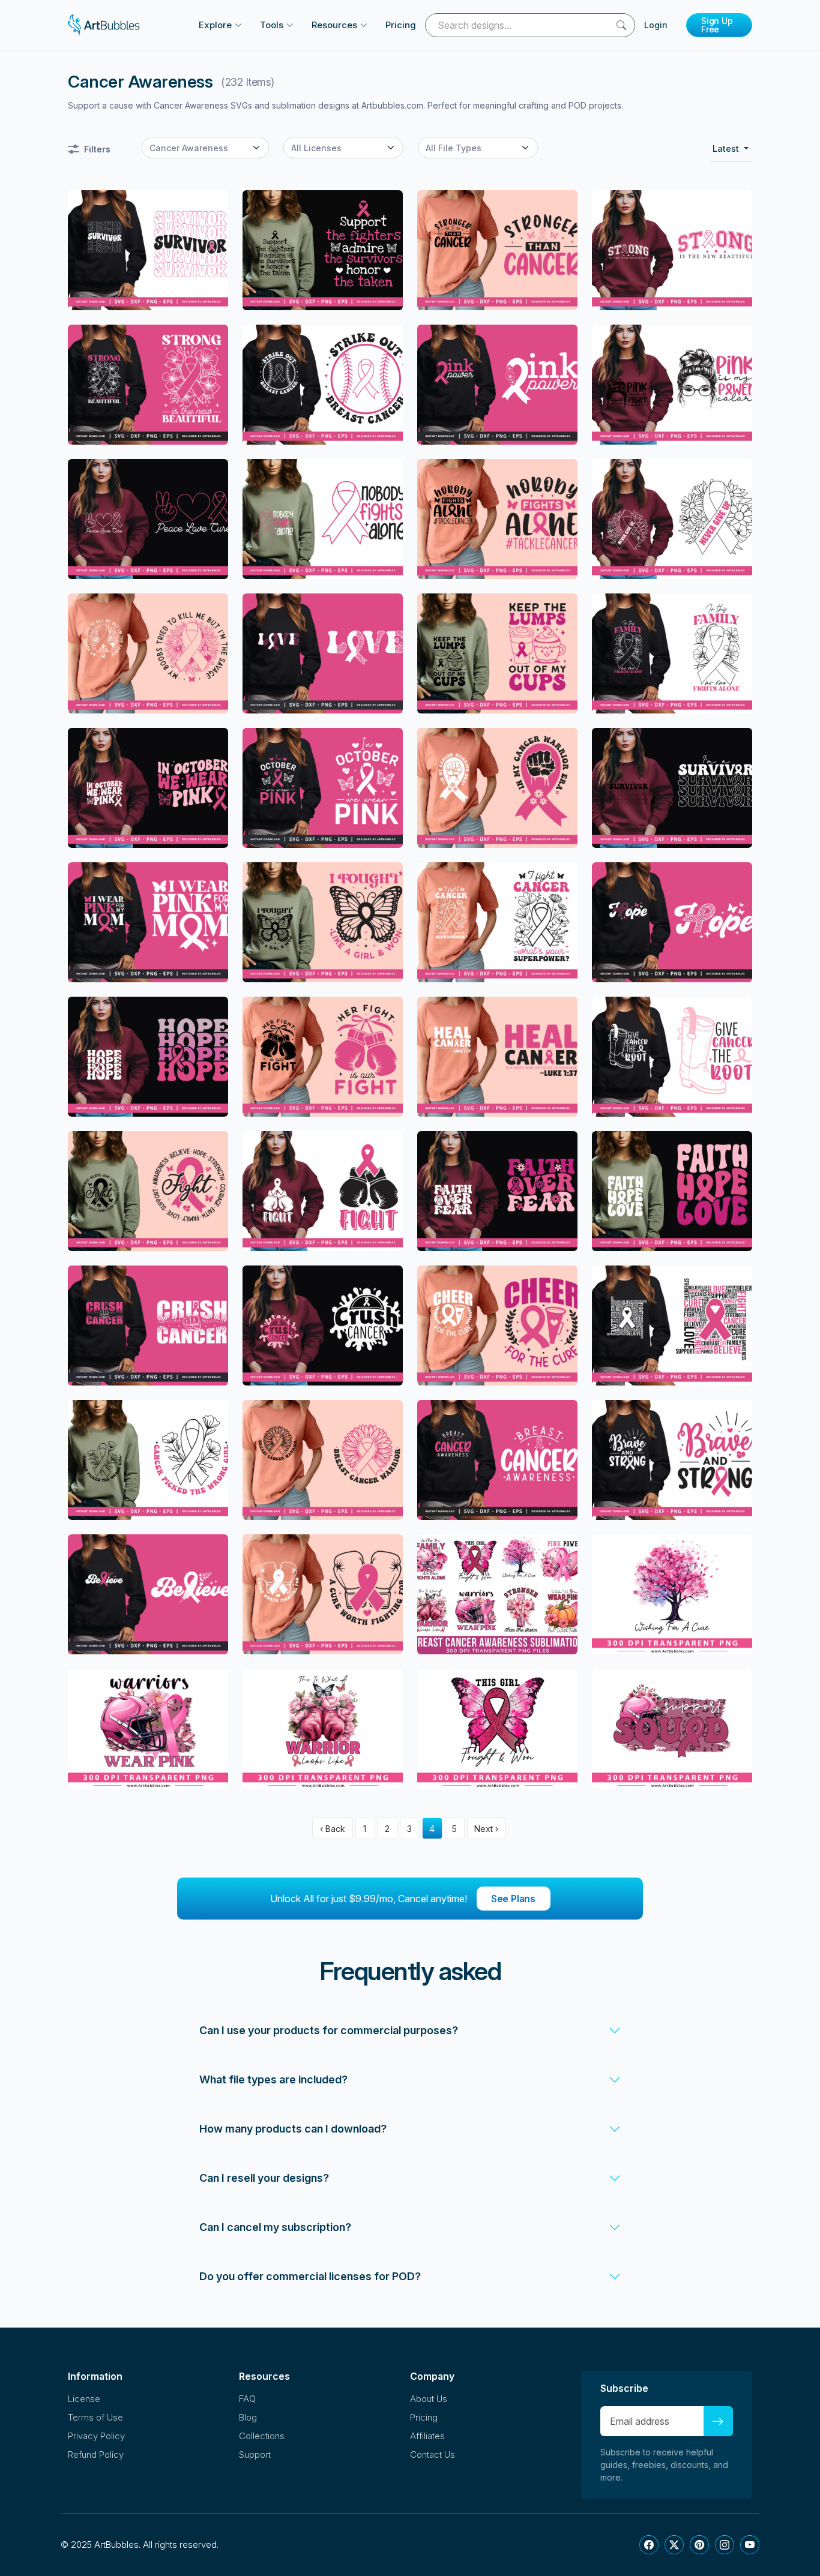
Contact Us (433, 2454)
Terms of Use (95, 2417)
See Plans (513, 1899)
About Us (429, 2399)
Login (656, 25)
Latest (727, 149)
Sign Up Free (717, 25)
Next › (486, 1829)
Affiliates (427, 2436)
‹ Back (333, 1829)
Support (255, 2454)
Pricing (401, 25)
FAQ (247, 2399)
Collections (262, 2436)
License (84, 2399)
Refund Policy (96, 2454)
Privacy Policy (96, 2436)
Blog (248, 2417)
